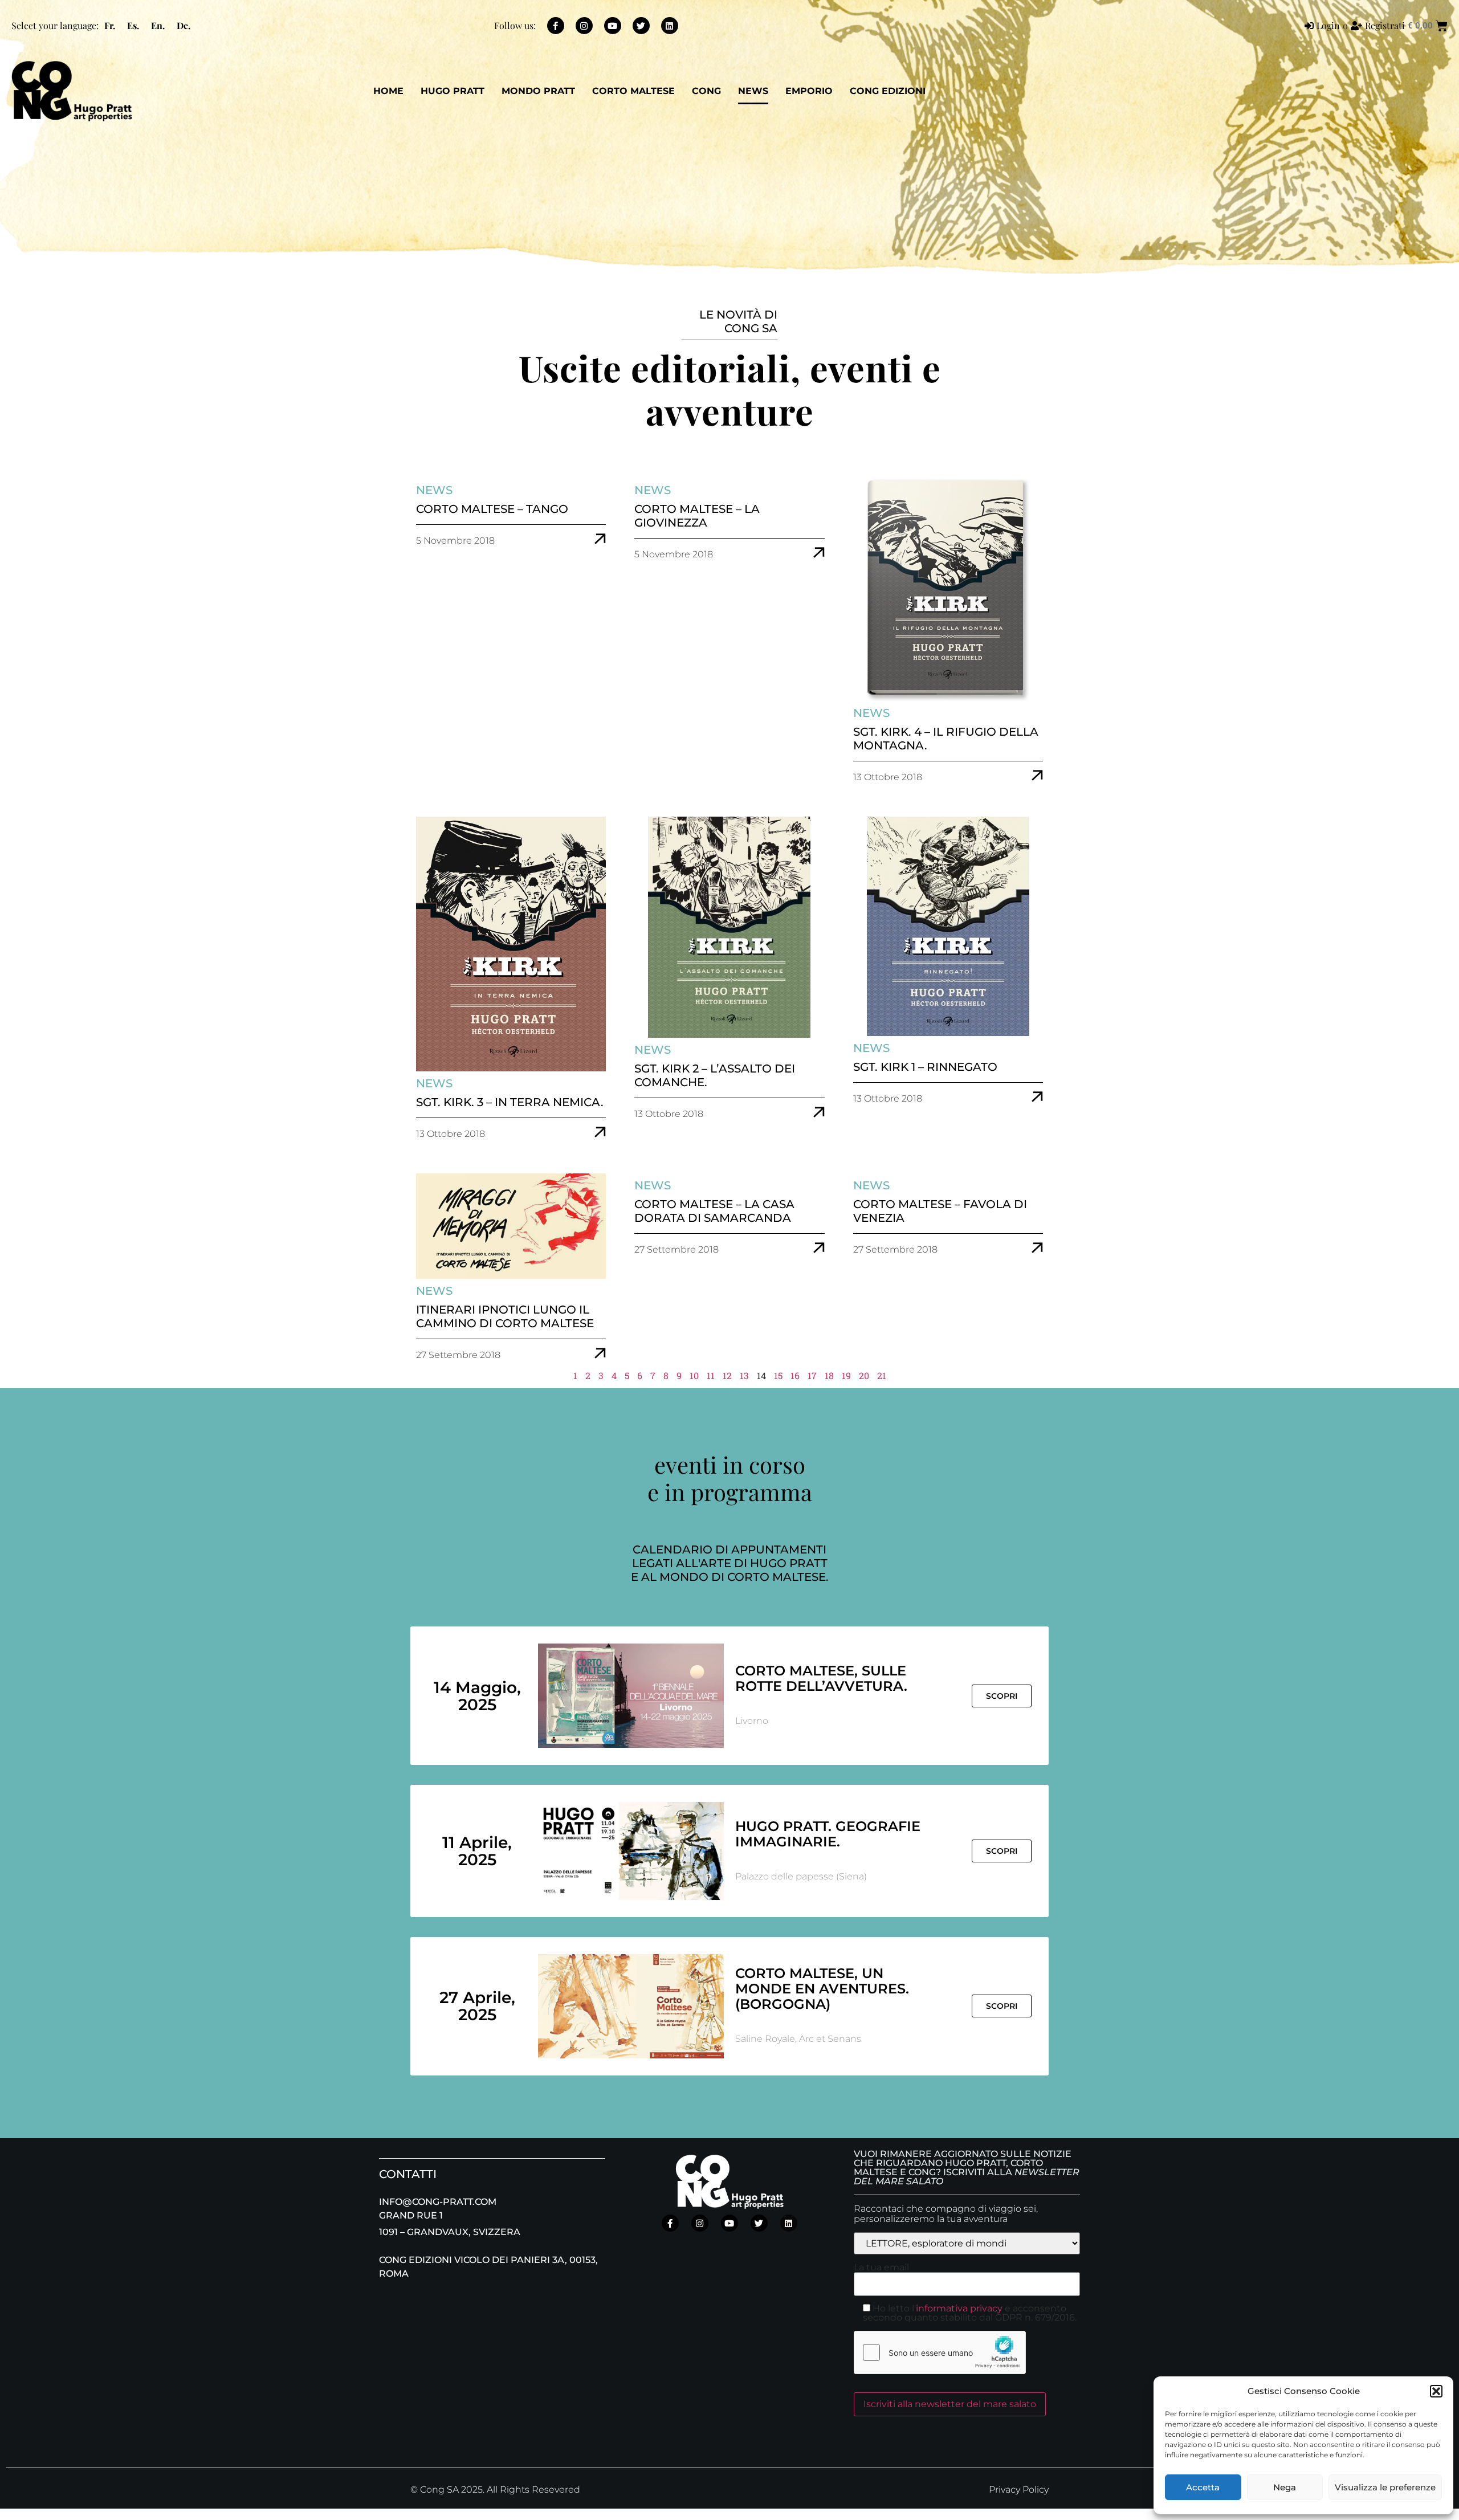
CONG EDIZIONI (888, 91)
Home (388, 91)
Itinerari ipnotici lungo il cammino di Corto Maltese (505, 1316)
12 (727, 1375)
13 (744, 1375)
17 (812, 1375)
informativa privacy (959, 2308)
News (753, 91)
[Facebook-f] (556, 26)
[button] (1436, 2391)
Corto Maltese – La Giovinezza (697, 516)
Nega (1285, 2487)
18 (829, 1375)
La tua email (881, 2268)
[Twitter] (641, 26)
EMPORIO (809, 91)
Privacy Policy (1019, 2490)
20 (864, 1375)
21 (882, 1375)
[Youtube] (613, 26)
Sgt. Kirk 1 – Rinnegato (925, 1067)
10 (694, 1375)
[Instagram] (584, 26)
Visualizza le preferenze (1385, 2487)
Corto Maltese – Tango (492, 509)
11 (711, 1375)
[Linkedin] (670, 26)
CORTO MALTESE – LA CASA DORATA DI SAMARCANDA (714, 1211)
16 (795, 1375)
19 (846, 1375)
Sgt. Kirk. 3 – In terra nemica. (510, 1102)
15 (778, 1375)
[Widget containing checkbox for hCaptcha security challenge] (940, 2352)
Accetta (1203, 2487)
